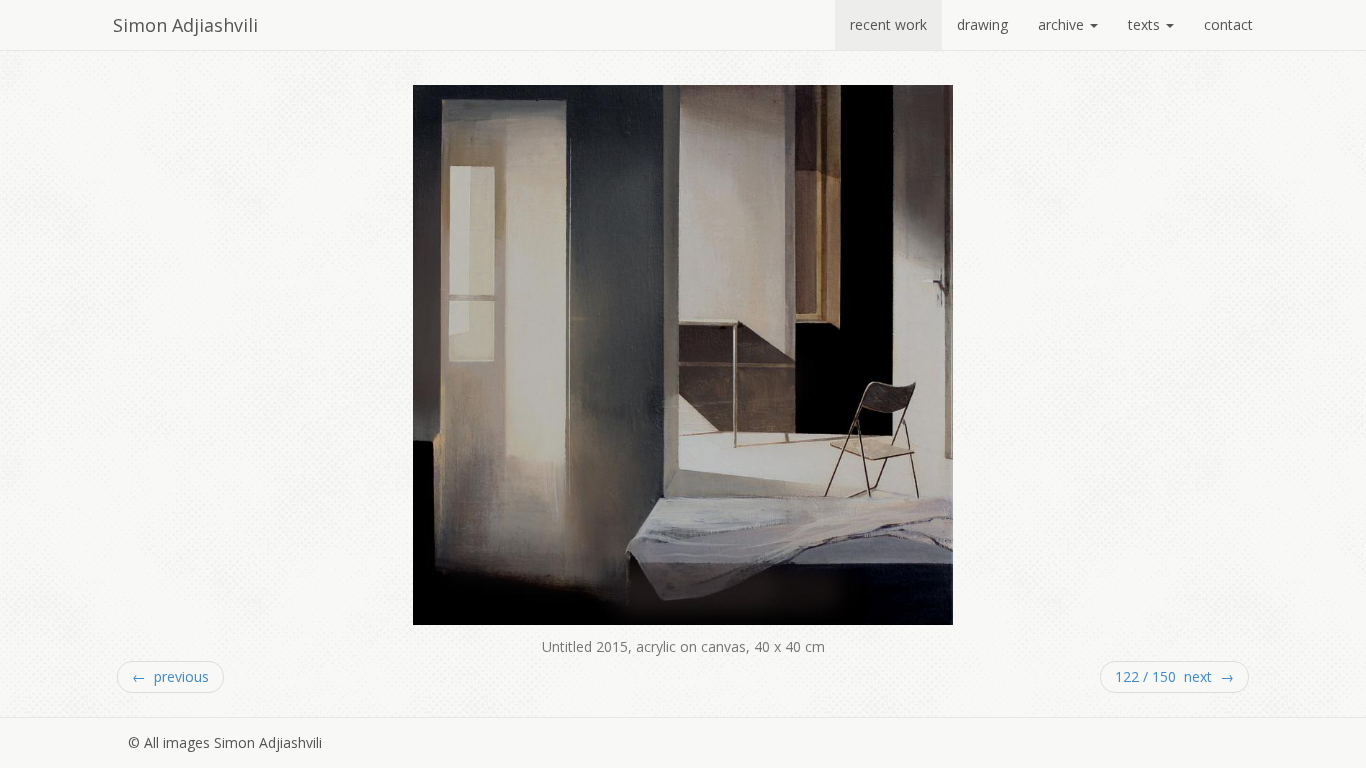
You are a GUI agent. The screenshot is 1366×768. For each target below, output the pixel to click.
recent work (888, 24)
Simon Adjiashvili (185, 25)
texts (1146, 24)
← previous (170, 676)
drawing (982, 24)
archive (1063, 24)
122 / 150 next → (1174, 676)
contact (1228, 24)
